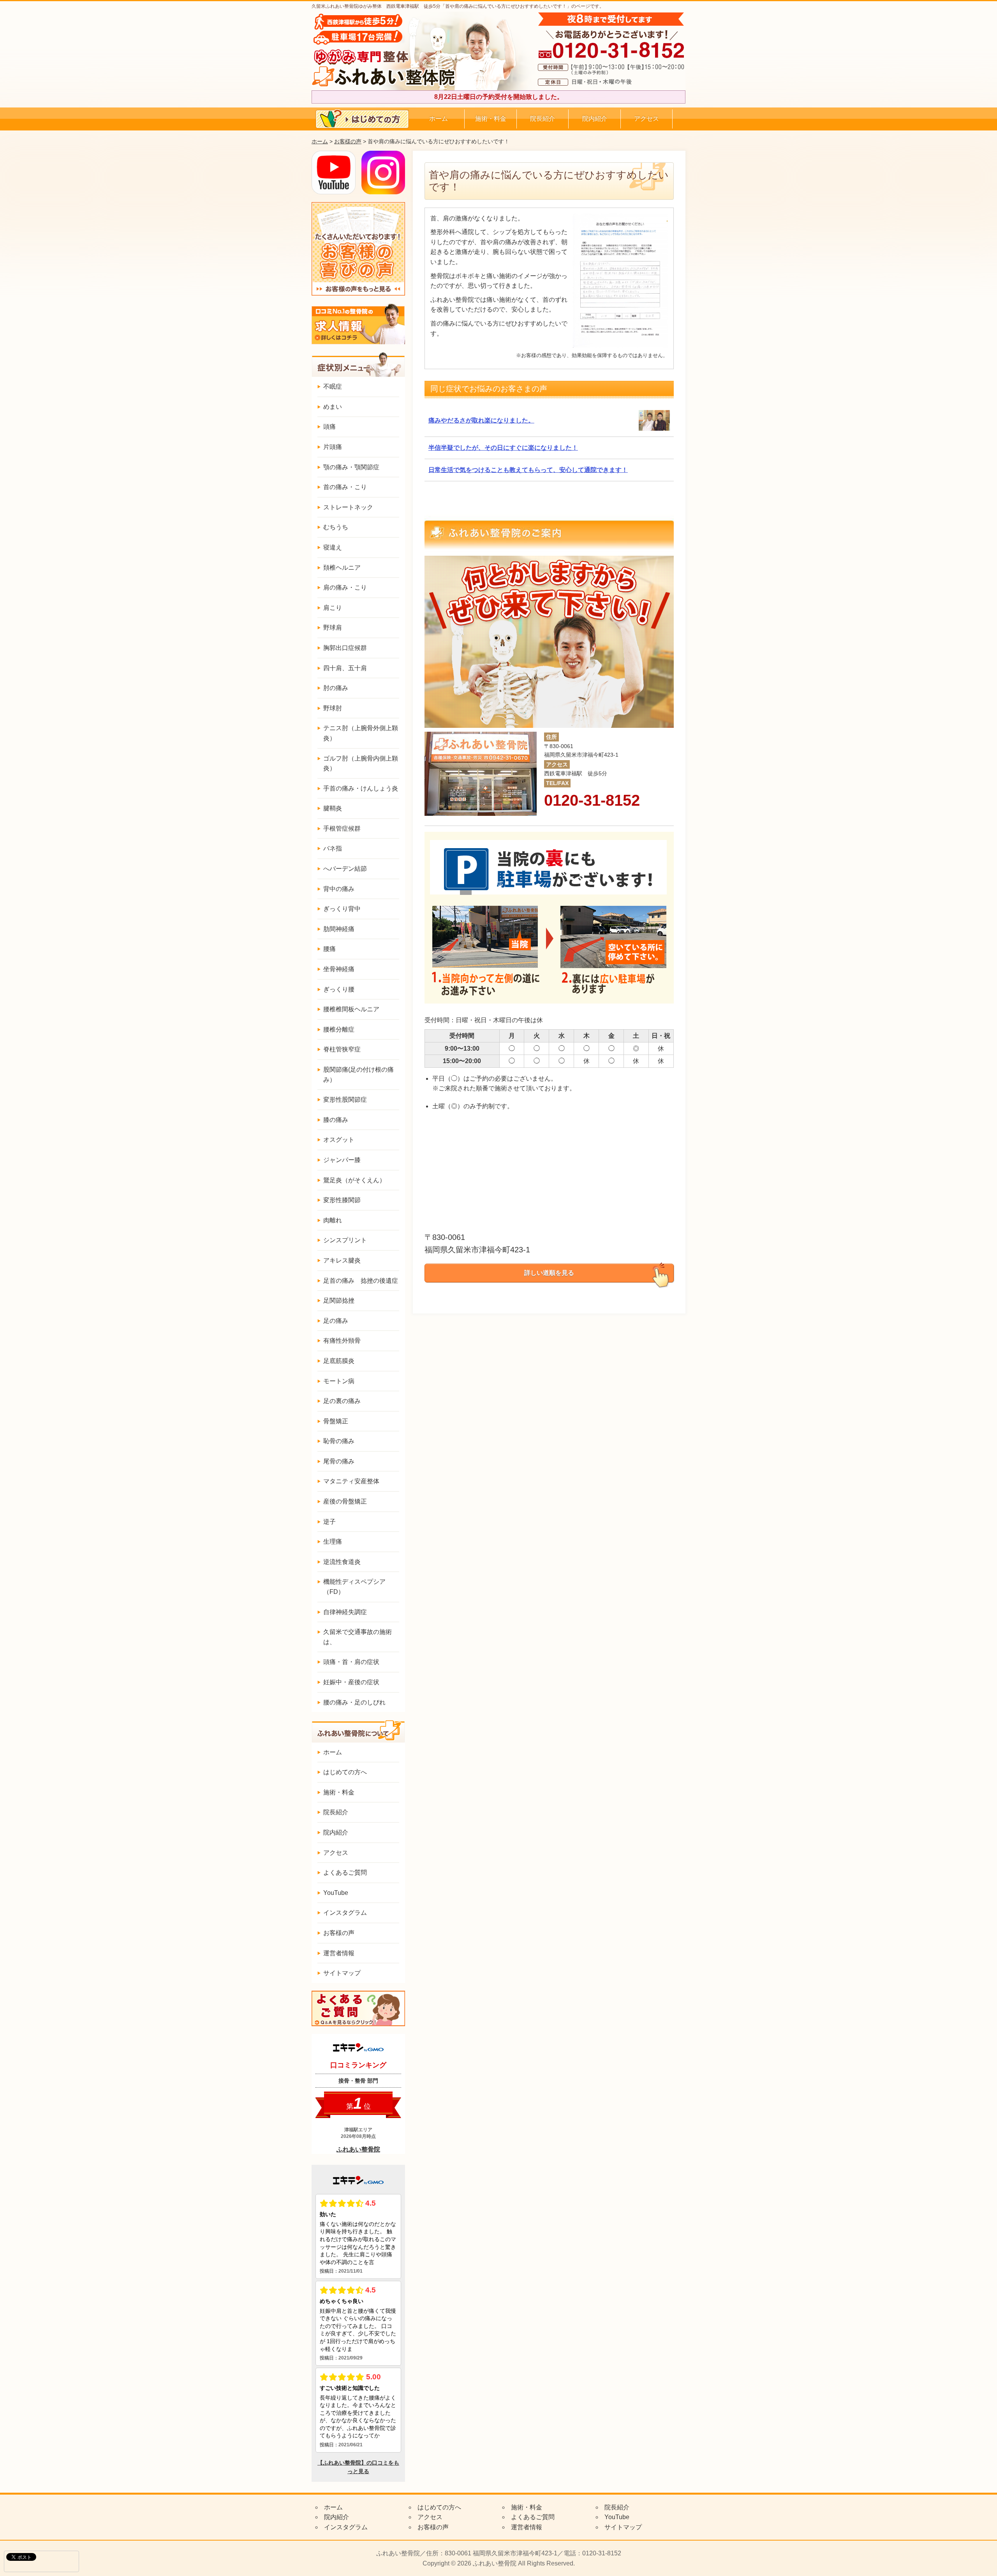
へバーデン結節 (345, 869)
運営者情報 (339, 1953)
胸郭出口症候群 (345, 648)
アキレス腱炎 (342, 1260)
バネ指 (333, 848)
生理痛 (333, 1542)
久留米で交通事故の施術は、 (358, 1637)
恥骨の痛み (339, 1441)
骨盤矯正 (336, 1421)
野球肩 (333, 628)
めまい (333, 407)
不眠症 (333, 386)
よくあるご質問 (345, 1873)
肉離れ (333, 1220)
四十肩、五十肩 (345, 668)
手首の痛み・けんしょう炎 (361, 788)
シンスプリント (345, 1240)
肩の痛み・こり (345, 587)
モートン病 (339, 1381)
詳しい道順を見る (549, 1273)
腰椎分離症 (339, 1029)
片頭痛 (333, 447)
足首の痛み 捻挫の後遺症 (361, 1281)
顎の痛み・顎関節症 (351, 467)
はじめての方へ (345, 1772)
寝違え (333, 547)
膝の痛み (336, 1120)
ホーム (439, 119)
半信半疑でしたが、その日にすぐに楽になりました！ (503, 448)
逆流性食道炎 (342, 1562)
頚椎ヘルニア (342, 568)
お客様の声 (348, 141)
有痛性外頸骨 (342, 1341)
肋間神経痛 (339, 929)
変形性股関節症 (345, 1100)
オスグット (339, 1140)
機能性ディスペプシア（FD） (354, 1587)
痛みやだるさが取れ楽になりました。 (481, 420)
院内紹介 (595, 119)
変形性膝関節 (342, 1200)
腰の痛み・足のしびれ (354, 1702)
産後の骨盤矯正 (345, 1501)
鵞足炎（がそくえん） (354, 1180)
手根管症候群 (342, 828)
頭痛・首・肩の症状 (351, 1662)
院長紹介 (543, 119)
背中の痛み (339, 889)
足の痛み (336, 1321)
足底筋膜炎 (339, 1361)
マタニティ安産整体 (351, 1481)
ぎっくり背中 (342, 909)
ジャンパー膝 (342, 1160)
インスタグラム (345, 1913)
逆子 (329, 1522)
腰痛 (329, 949)
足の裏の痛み (342, 1401)
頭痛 (329, 427)
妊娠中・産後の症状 (351, 1682)
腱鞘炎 (333, 808)
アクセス (646, 119)
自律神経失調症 (345, 1612)
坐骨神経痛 (339, 969)
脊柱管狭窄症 (342, 1049)
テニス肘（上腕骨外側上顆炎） (361, 733)
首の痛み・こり (345, 487)
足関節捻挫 (339, 1300)
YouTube (336, 1893)
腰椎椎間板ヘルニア (351, 1009)
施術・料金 (491, 119)
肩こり (333, 608)
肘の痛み (336, 688)
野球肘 (333, 708)
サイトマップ (342, 1973)
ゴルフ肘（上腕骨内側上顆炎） (361, 763)
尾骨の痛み (339, 1461)
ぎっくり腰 (339, 989)
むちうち (336, 527)
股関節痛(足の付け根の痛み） (358, 1075)
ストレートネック (348, 507)
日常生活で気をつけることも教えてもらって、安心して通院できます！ (528, 470)
